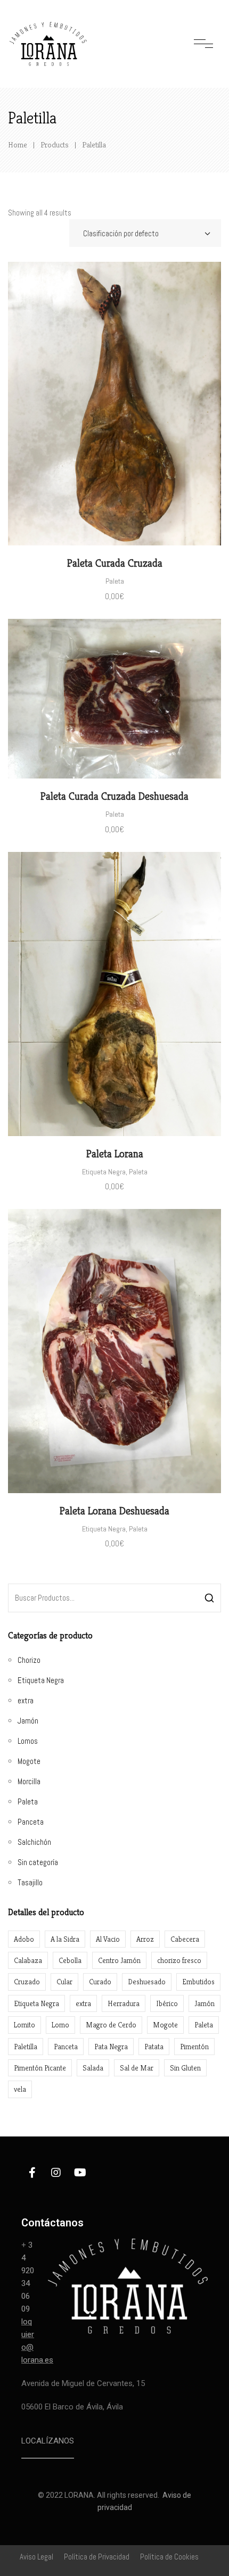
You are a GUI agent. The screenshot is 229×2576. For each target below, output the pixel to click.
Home (18, 144)
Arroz (145, 1939)
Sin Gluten (185, 2068)
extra (26, 1700)
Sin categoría (38, 1862)
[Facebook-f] (32, 2173)
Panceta (31, 1822)
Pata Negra (111, 2047)
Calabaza (28, 1960)
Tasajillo (30, 1882)
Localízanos (48, 2441)
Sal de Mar (137, 2068)
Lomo (60, 2025)
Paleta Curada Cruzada (115, 563)
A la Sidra (65, 1939)
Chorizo (29, 1660)
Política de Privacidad (97, 2557)
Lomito (24, 2025)
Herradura (124, 2003)
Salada (93, 2068)
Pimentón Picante (40, 2068)
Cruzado (27, 1982)
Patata (154, 2047)
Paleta (115, 581)
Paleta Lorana (115, 1154)
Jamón (28, 1721)
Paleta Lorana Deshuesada (114, 1511)
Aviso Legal (36, 2557)
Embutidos (198, 1982)
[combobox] (145, 233)
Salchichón (34, 1842)
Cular (64, 1982)
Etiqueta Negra (104, 1172)
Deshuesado (147, 1982)
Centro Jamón (119, 1960)
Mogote (29, 1761)
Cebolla (70, 1960)
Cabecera (185, 1939)
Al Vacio (108, 1939)
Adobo (24, 1939)
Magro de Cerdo (111, 2025)
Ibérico (167, 2003)
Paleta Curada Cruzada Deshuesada (114, 796)
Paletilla (26, 2047)
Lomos (28, 1741)
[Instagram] (56, 2173)
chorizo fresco (179, 1960)
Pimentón (194, 2047)
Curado (100, 1982)
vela (20, 2089)
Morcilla (29, 1781)
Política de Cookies (169, 2557)
